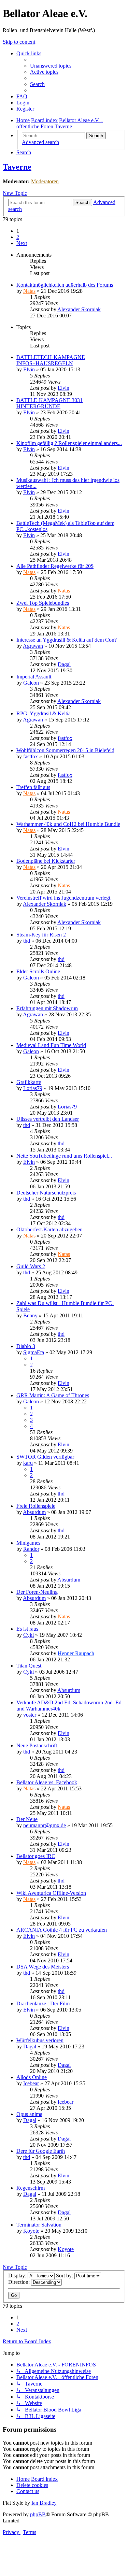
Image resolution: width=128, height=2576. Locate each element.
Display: (18, 2276)
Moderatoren (45, 181)
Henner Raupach (76, 1653)
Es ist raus (27, 1629)
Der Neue (27, 1819)
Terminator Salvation (39, 2225)
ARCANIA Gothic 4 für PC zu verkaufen (62, 1930)
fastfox (65, 738)
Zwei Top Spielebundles (43, 603)
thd (27, 941)
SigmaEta (34, 1352)
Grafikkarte (29, 1082)
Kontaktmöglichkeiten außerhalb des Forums (65, 285)
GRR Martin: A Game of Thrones (53, 1395)
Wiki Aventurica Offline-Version (51, 1893)
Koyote (31, 2231)
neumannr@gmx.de (45, 1825)
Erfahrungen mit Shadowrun (47, 1008)
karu (28, 1463)
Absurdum (34, 1512)
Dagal (64, 664)
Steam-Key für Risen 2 (41, 935)
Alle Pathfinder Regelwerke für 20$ (55, 566)
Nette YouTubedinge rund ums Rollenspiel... (64, 1156)
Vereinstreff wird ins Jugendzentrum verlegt (63, 898)
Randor (31, 1549)
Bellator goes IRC (36, 1856)
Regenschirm (31, 2188)
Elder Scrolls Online (38, 971)
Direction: (20, 2282)
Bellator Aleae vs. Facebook (47, 1782)
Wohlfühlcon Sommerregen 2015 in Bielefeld (65, 750)
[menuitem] (51, 66)
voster (30, 1715)
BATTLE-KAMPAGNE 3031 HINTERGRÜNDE (49, 403)
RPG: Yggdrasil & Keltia (44, 713)
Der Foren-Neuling (37, 1592)
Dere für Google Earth (41, 2151)
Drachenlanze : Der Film (43, 2003)
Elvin (29, 369)
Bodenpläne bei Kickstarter (46, 861)
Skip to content (19, 42)
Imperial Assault (34, 677)
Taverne (17, 167)
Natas (29, 291)
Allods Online (32, 2077)
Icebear (31, 2083)
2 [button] (18, 237)
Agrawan (33, 646)
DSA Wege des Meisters (43, 1967)
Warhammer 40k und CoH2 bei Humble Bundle (68, 824)
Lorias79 (33, 1088)
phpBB (38, 2514)
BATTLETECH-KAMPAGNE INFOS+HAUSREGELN (51, 360)
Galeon (31, 683)
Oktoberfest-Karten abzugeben (49, 1229)
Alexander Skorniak (79, 309)
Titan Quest (29, 1666)
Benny (30, 1315)
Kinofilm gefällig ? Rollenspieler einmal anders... (69, 443)
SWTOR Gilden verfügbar (45, 1457)
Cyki (29, 1635)
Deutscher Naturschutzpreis (46, 1193)
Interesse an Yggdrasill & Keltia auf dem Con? (67, 640)
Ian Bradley (44, 2503)
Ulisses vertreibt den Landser (48, 1119)
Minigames (28, 1543)
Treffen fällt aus (33, 787)
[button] (22, 243)
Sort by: (65, 2276)
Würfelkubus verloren (40, 2040)
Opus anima (29, 2114)
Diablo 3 (26, 1346)
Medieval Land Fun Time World (51, 1045)
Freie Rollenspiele (36, 1506)
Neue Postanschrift (37, 1745)
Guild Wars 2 (31, 1266)
